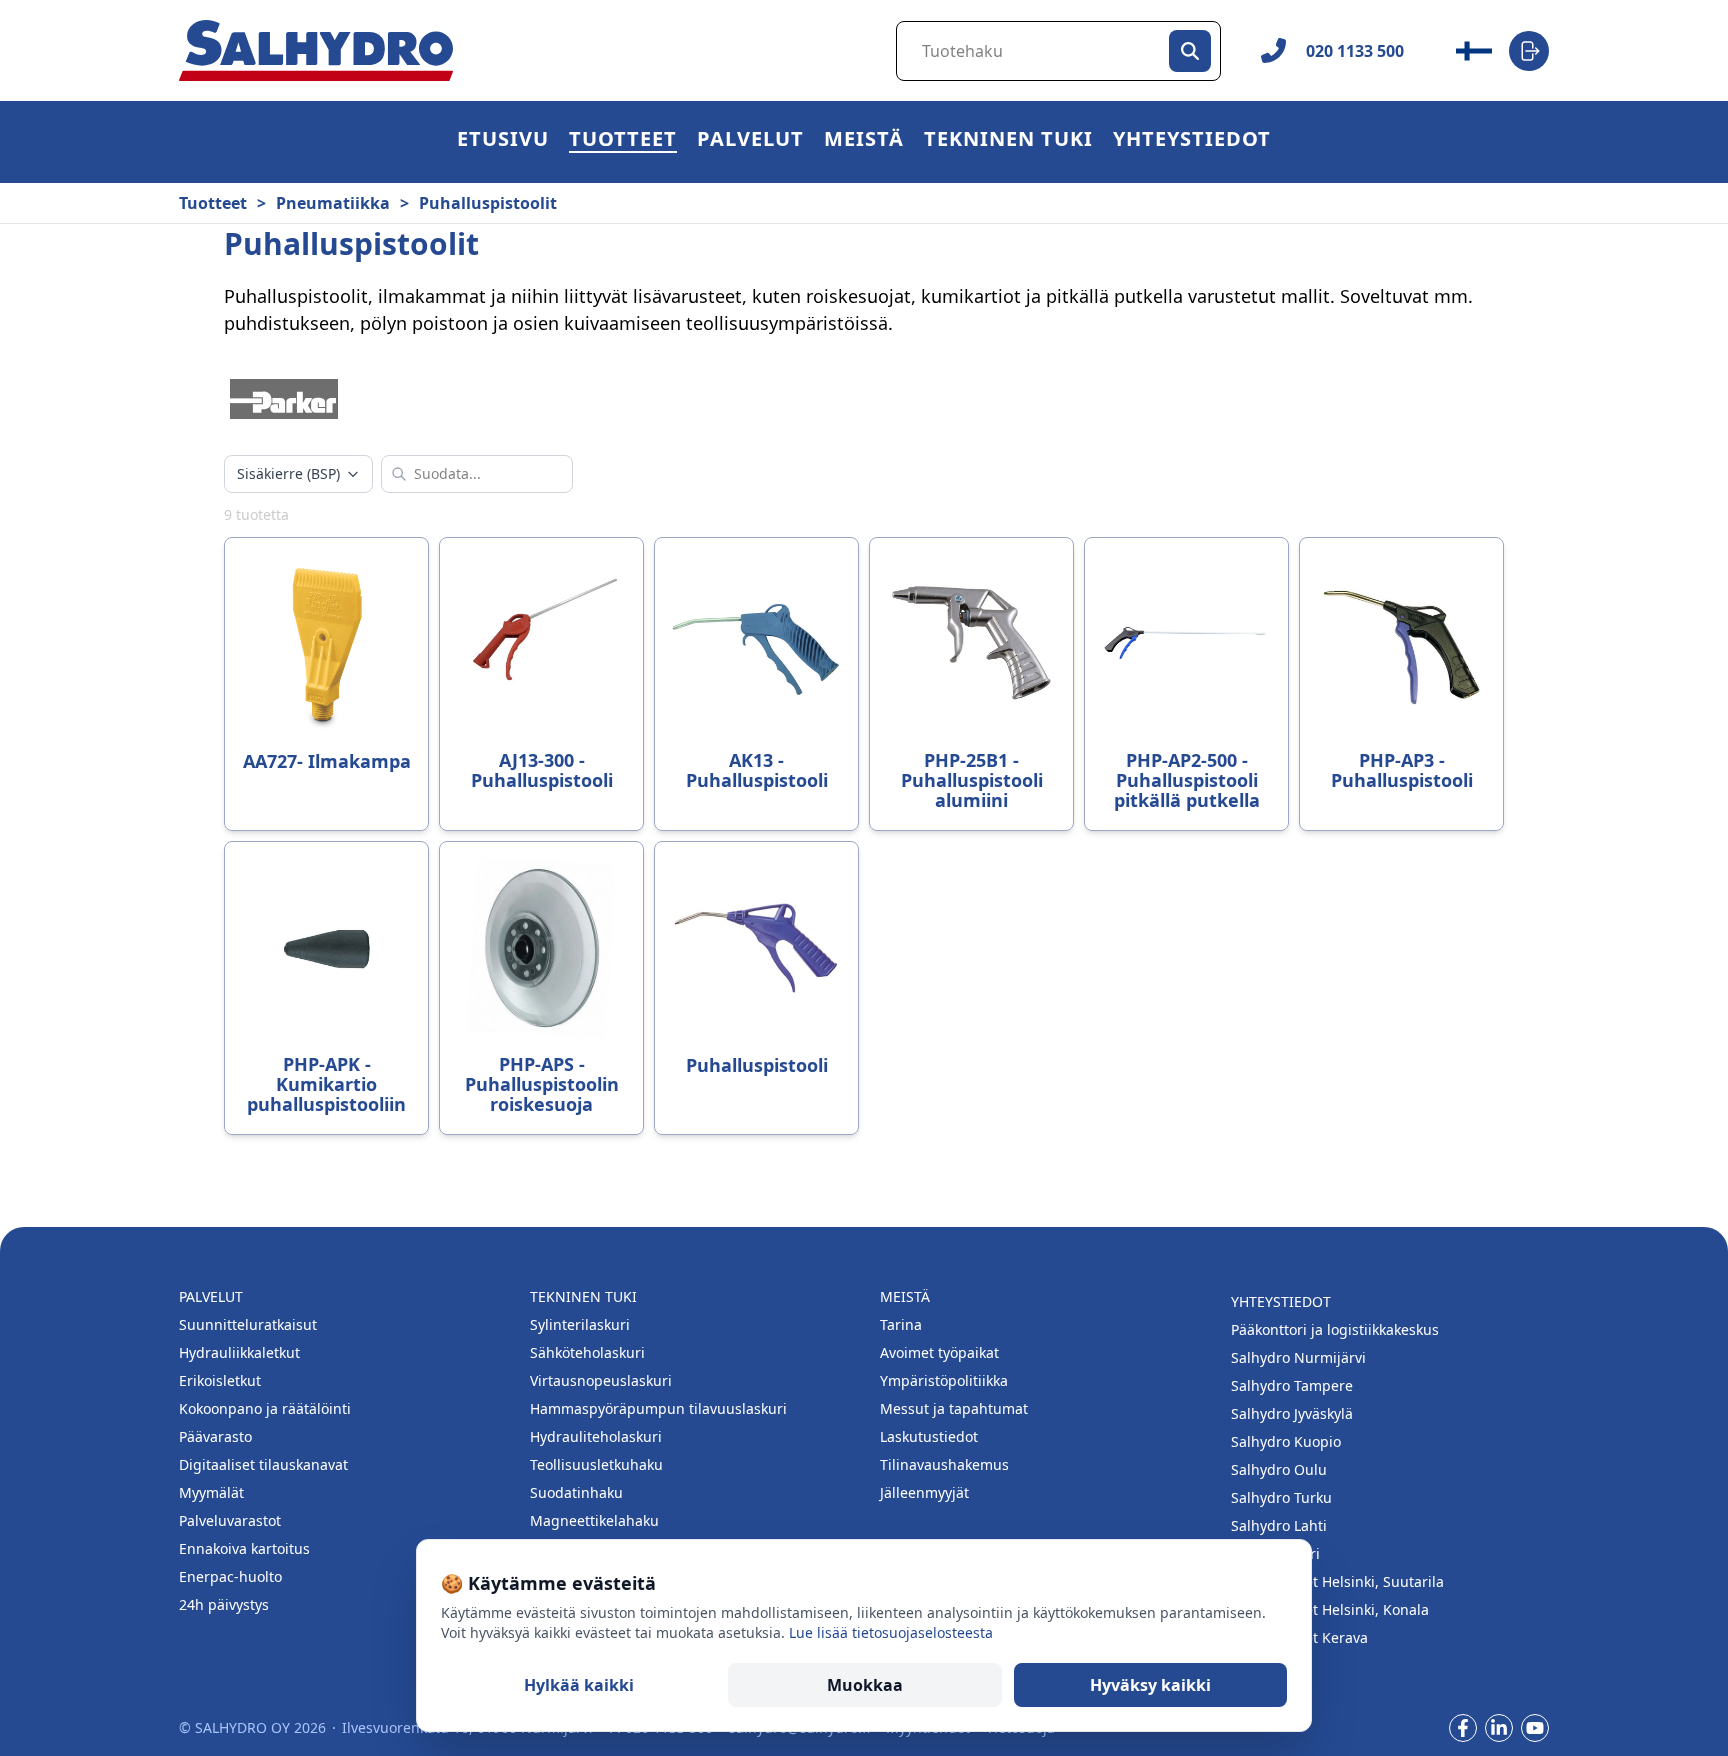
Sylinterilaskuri (580, 1324)
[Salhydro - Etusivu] (316, 50)
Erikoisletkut (220, 1380)
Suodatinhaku (576, 1492)
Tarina (901, 1324)
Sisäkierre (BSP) (288, 473)
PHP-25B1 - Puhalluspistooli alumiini (972, 780)
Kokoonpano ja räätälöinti (265, 1408)
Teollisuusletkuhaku (596, 1464)
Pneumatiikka (333, 203)
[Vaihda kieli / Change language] (1474, 51)
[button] (623, 142)
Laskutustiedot (929, 1436)
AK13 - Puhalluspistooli (757, 770)
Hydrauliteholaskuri (596, 1436)
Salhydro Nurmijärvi (1298, 1357)
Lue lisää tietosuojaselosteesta (891, 1632)
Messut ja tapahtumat (954, 1408)
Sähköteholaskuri (587, 1352)
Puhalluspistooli (757, 1065)
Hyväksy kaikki (1150, 1685)
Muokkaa (865, 1685)
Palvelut (750, 141)
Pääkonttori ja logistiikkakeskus (1335, 1329)
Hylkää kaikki (579, 1685)
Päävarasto (215, 1436)
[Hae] (1190, 51)
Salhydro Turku (1281, 1497)
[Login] (1529, 51)
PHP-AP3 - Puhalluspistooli (1402, 770)
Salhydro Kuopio (1286, 1441)
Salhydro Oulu (1279, 1469)
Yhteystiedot (1192, 141)
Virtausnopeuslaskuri (601, 1380)
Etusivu (503, 141)
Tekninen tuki (1008, 141)
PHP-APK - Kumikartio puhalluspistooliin (326, 1084)
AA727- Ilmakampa (327, 761)
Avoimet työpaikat (939, 1352)
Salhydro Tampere (1292, 1385)
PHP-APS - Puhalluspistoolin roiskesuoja (542, 1084)
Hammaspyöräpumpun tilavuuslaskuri (658, 1408)
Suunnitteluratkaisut (248, 1324)
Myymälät (211, 1492)
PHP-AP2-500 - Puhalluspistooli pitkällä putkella (1187, 780)
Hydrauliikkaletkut (239, 1352)
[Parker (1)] (284, 399)
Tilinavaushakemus (944, 1464)
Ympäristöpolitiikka (944, 1380)
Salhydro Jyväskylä (1292, 1413)
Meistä (864, 141)
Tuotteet (623, 141)
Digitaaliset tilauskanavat (263, 1464)
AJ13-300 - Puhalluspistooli (542, 770)
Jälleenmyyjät (924, 1492)
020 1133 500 (1355, 51)
